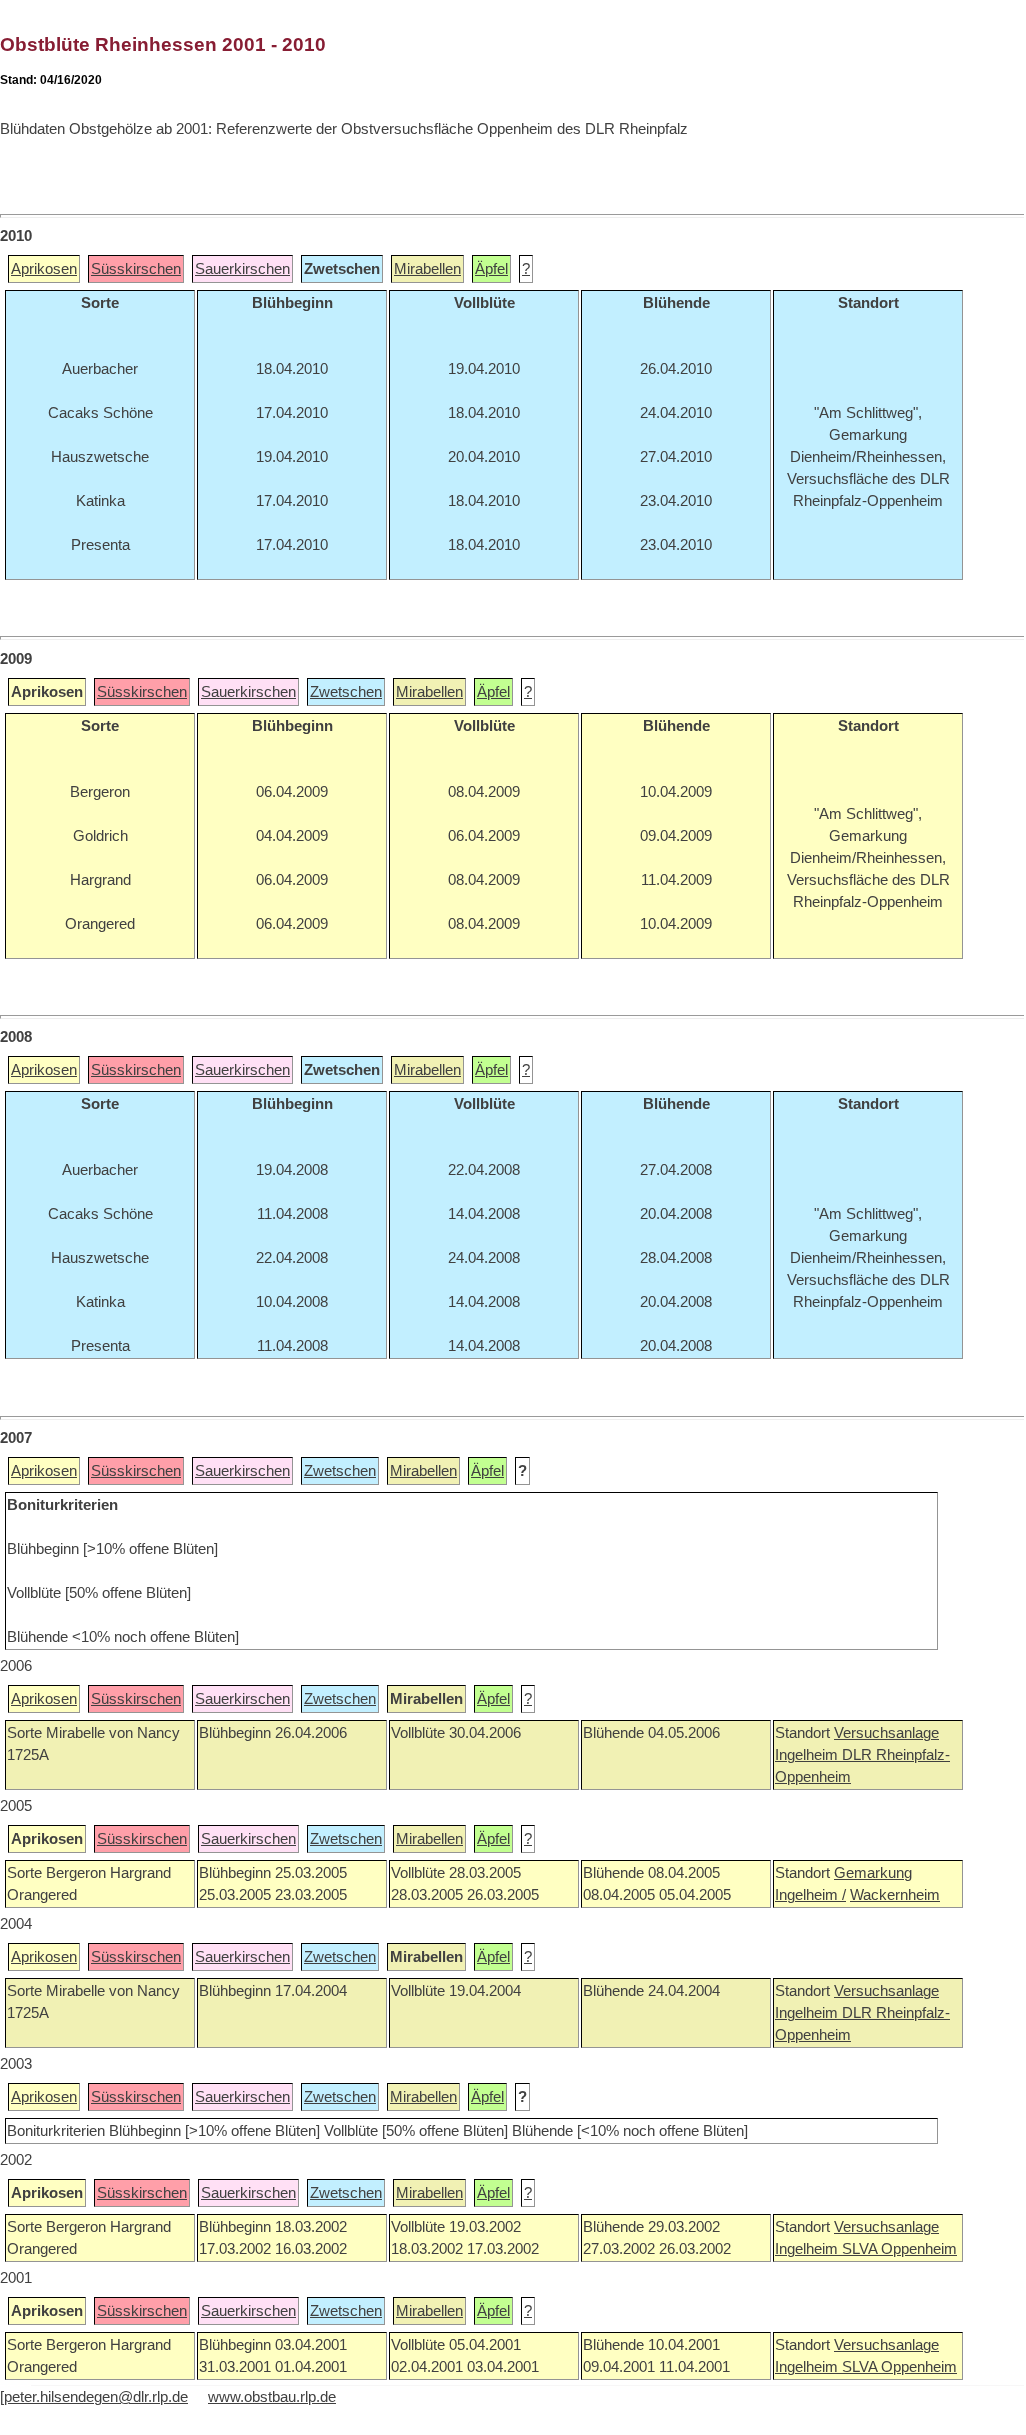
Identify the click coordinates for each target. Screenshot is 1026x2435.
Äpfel (491, 269)
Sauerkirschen (242, 269)
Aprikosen (44, 269)
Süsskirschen (136, 269)
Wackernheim (895, 1895)
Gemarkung (873, 1873)
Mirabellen (427, 269)
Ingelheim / (810, 1895)
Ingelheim (808, 1755)
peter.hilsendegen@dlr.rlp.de (96, 2397)
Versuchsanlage (886, 1733)
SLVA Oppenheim (899, 2249)
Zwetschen (346, 692)
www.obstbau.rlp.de (272, 2397)
